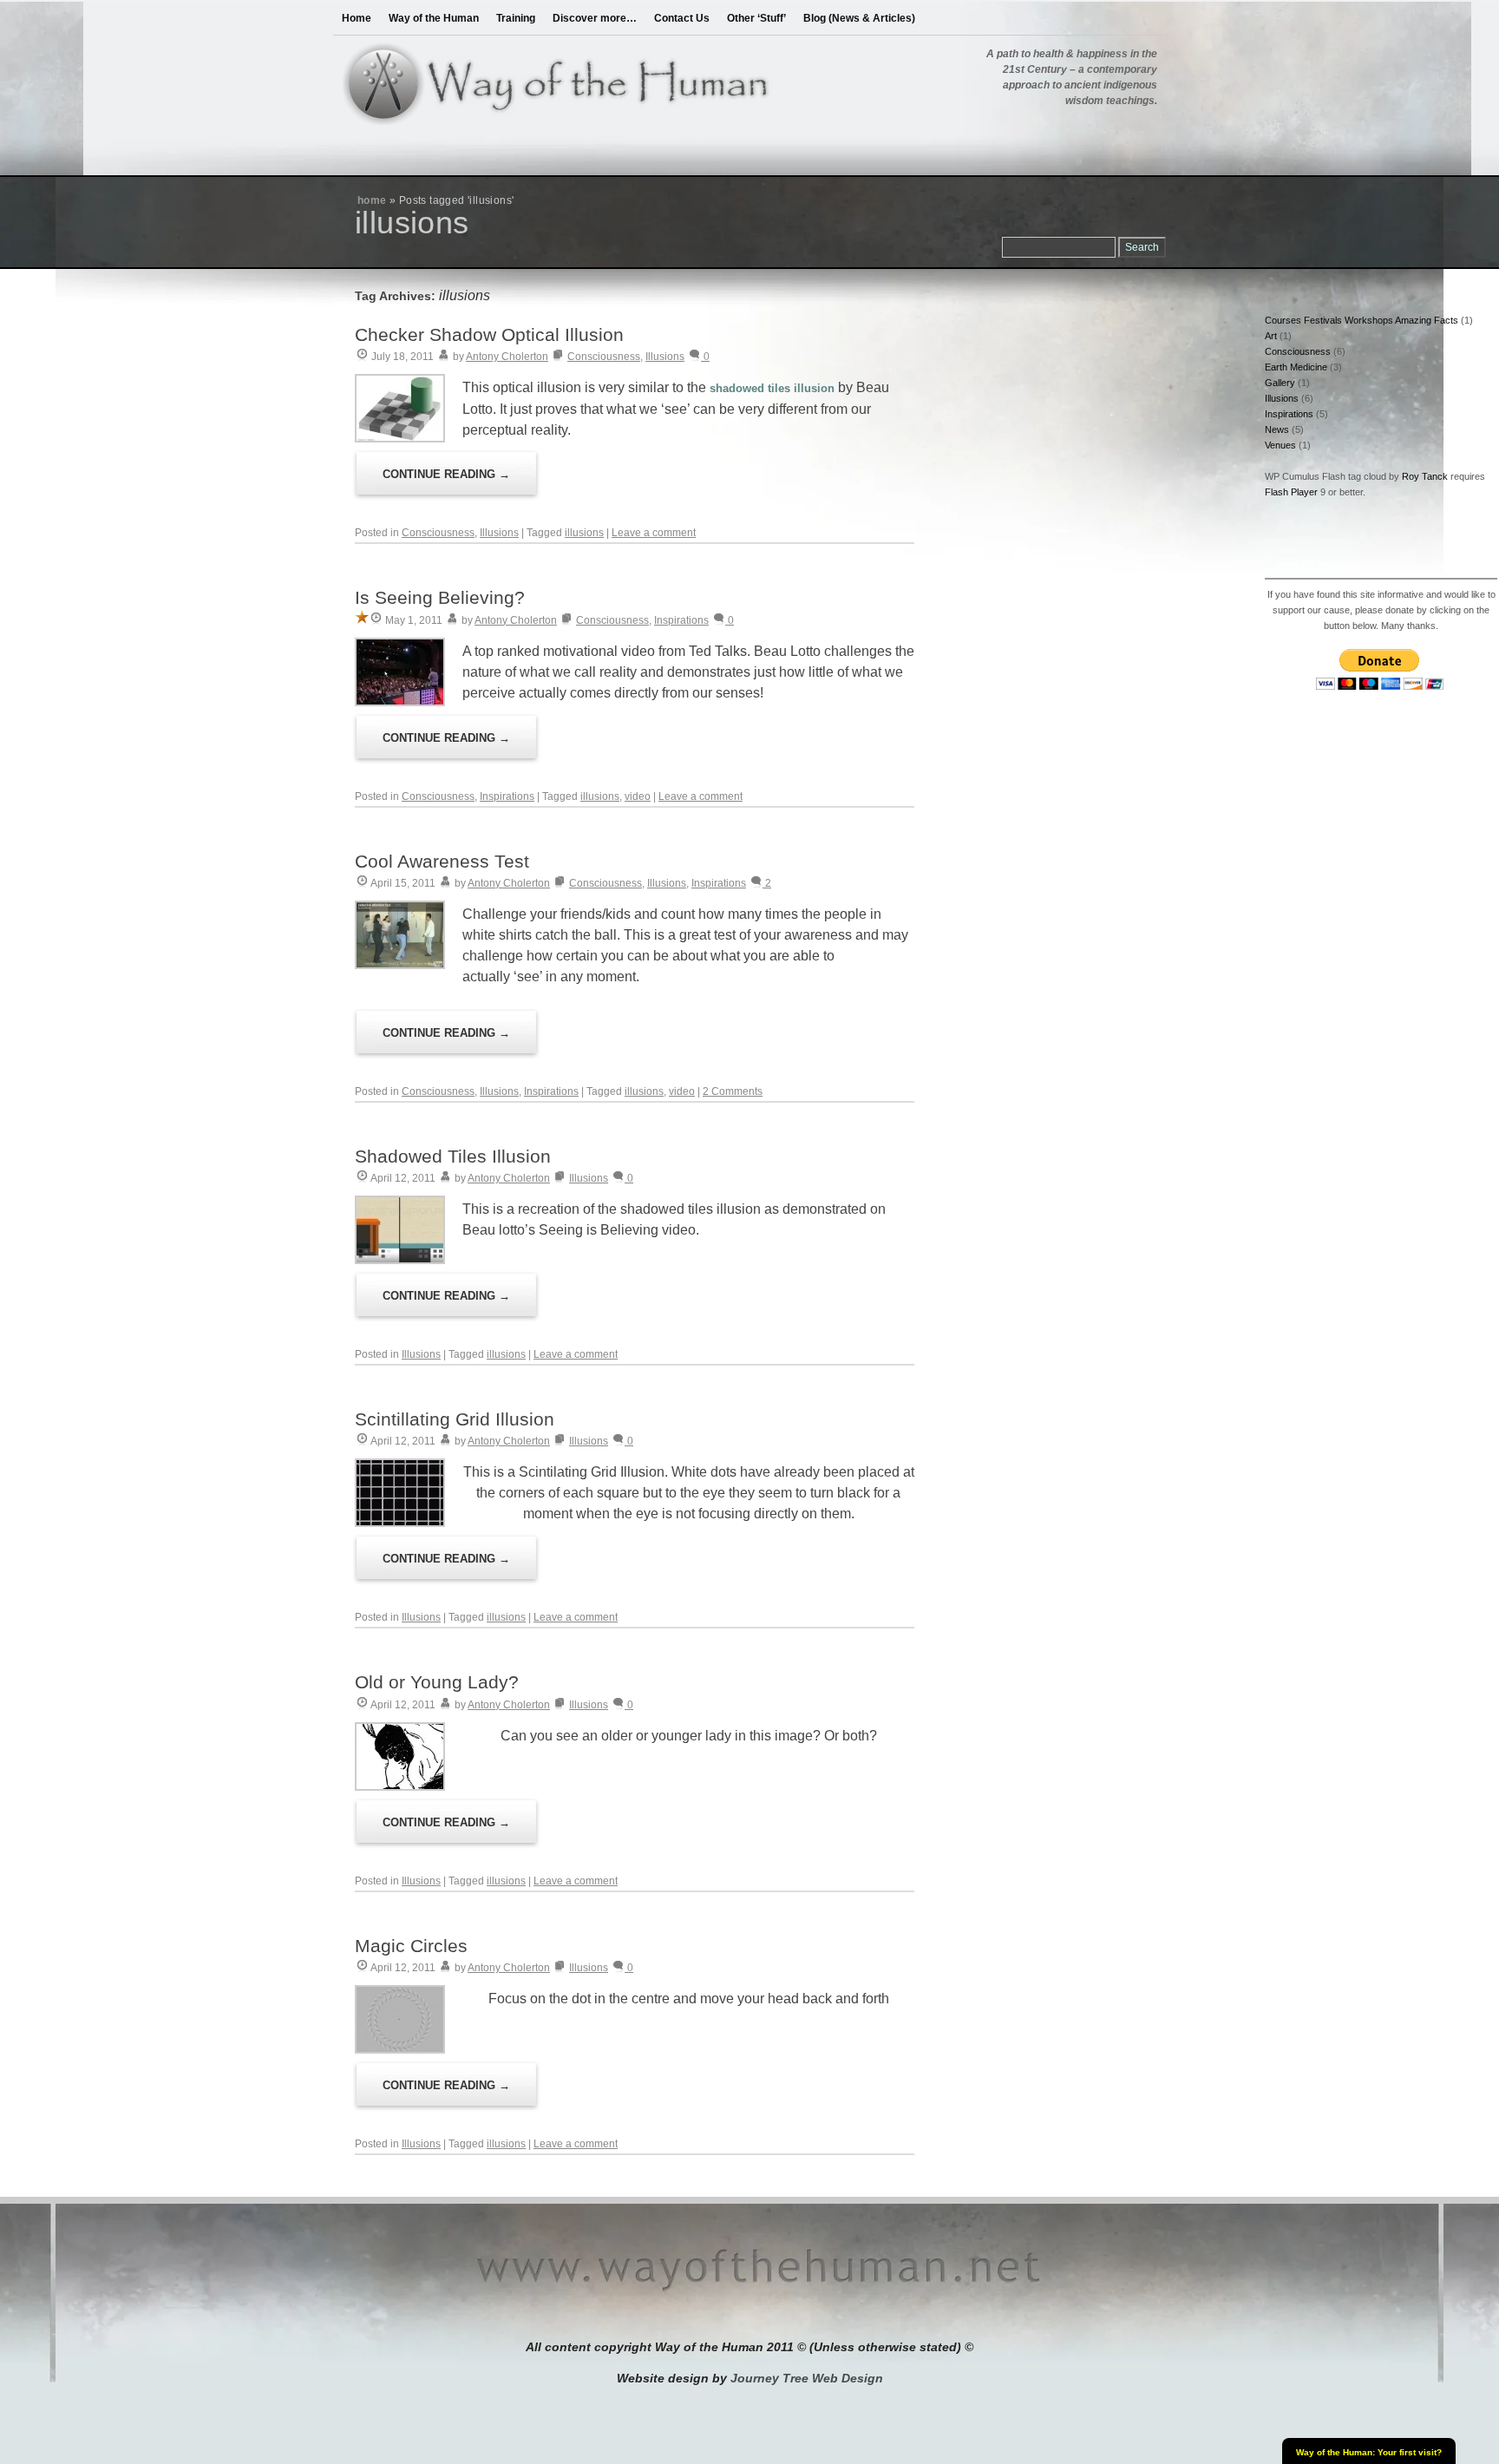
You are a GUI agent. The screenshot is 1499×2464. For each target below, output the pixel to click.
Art (1271, 336)
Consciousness (604, 357)
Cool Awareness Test (442, 861)
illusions (584, 533)
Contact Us (682, 18)
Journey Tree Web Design (807, 2378)
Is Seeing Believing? (440, 597)
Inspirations (681, 620)
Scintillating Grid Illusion (455, 1419)
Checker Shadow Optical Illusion (489, 334)
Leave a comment (654, 533)
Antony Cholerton (507, 357)
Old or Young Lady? (437, 1682)
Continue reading (446, 474)
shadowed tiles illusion (772, 388)
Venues (1280, 445)
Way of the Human (434, 18)
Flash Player (1291, 492)
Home (357, 18)
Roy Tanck (1425, 476)
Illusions (665, 357)
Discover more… (595, 18)
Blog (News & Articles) (859, 18)
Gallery (1280, 383)
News (1277, 429)
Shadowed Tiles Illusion (453, 1156)
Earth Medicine (1296, 367)
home (372, 200)
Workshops (1369, 320)
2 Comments (733, 1091)
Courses (1283, 320)
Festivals (1323, 320)
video (638, 796)
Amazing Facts (1427, 320)
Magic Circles (411, 1946)
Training (516, 18)
